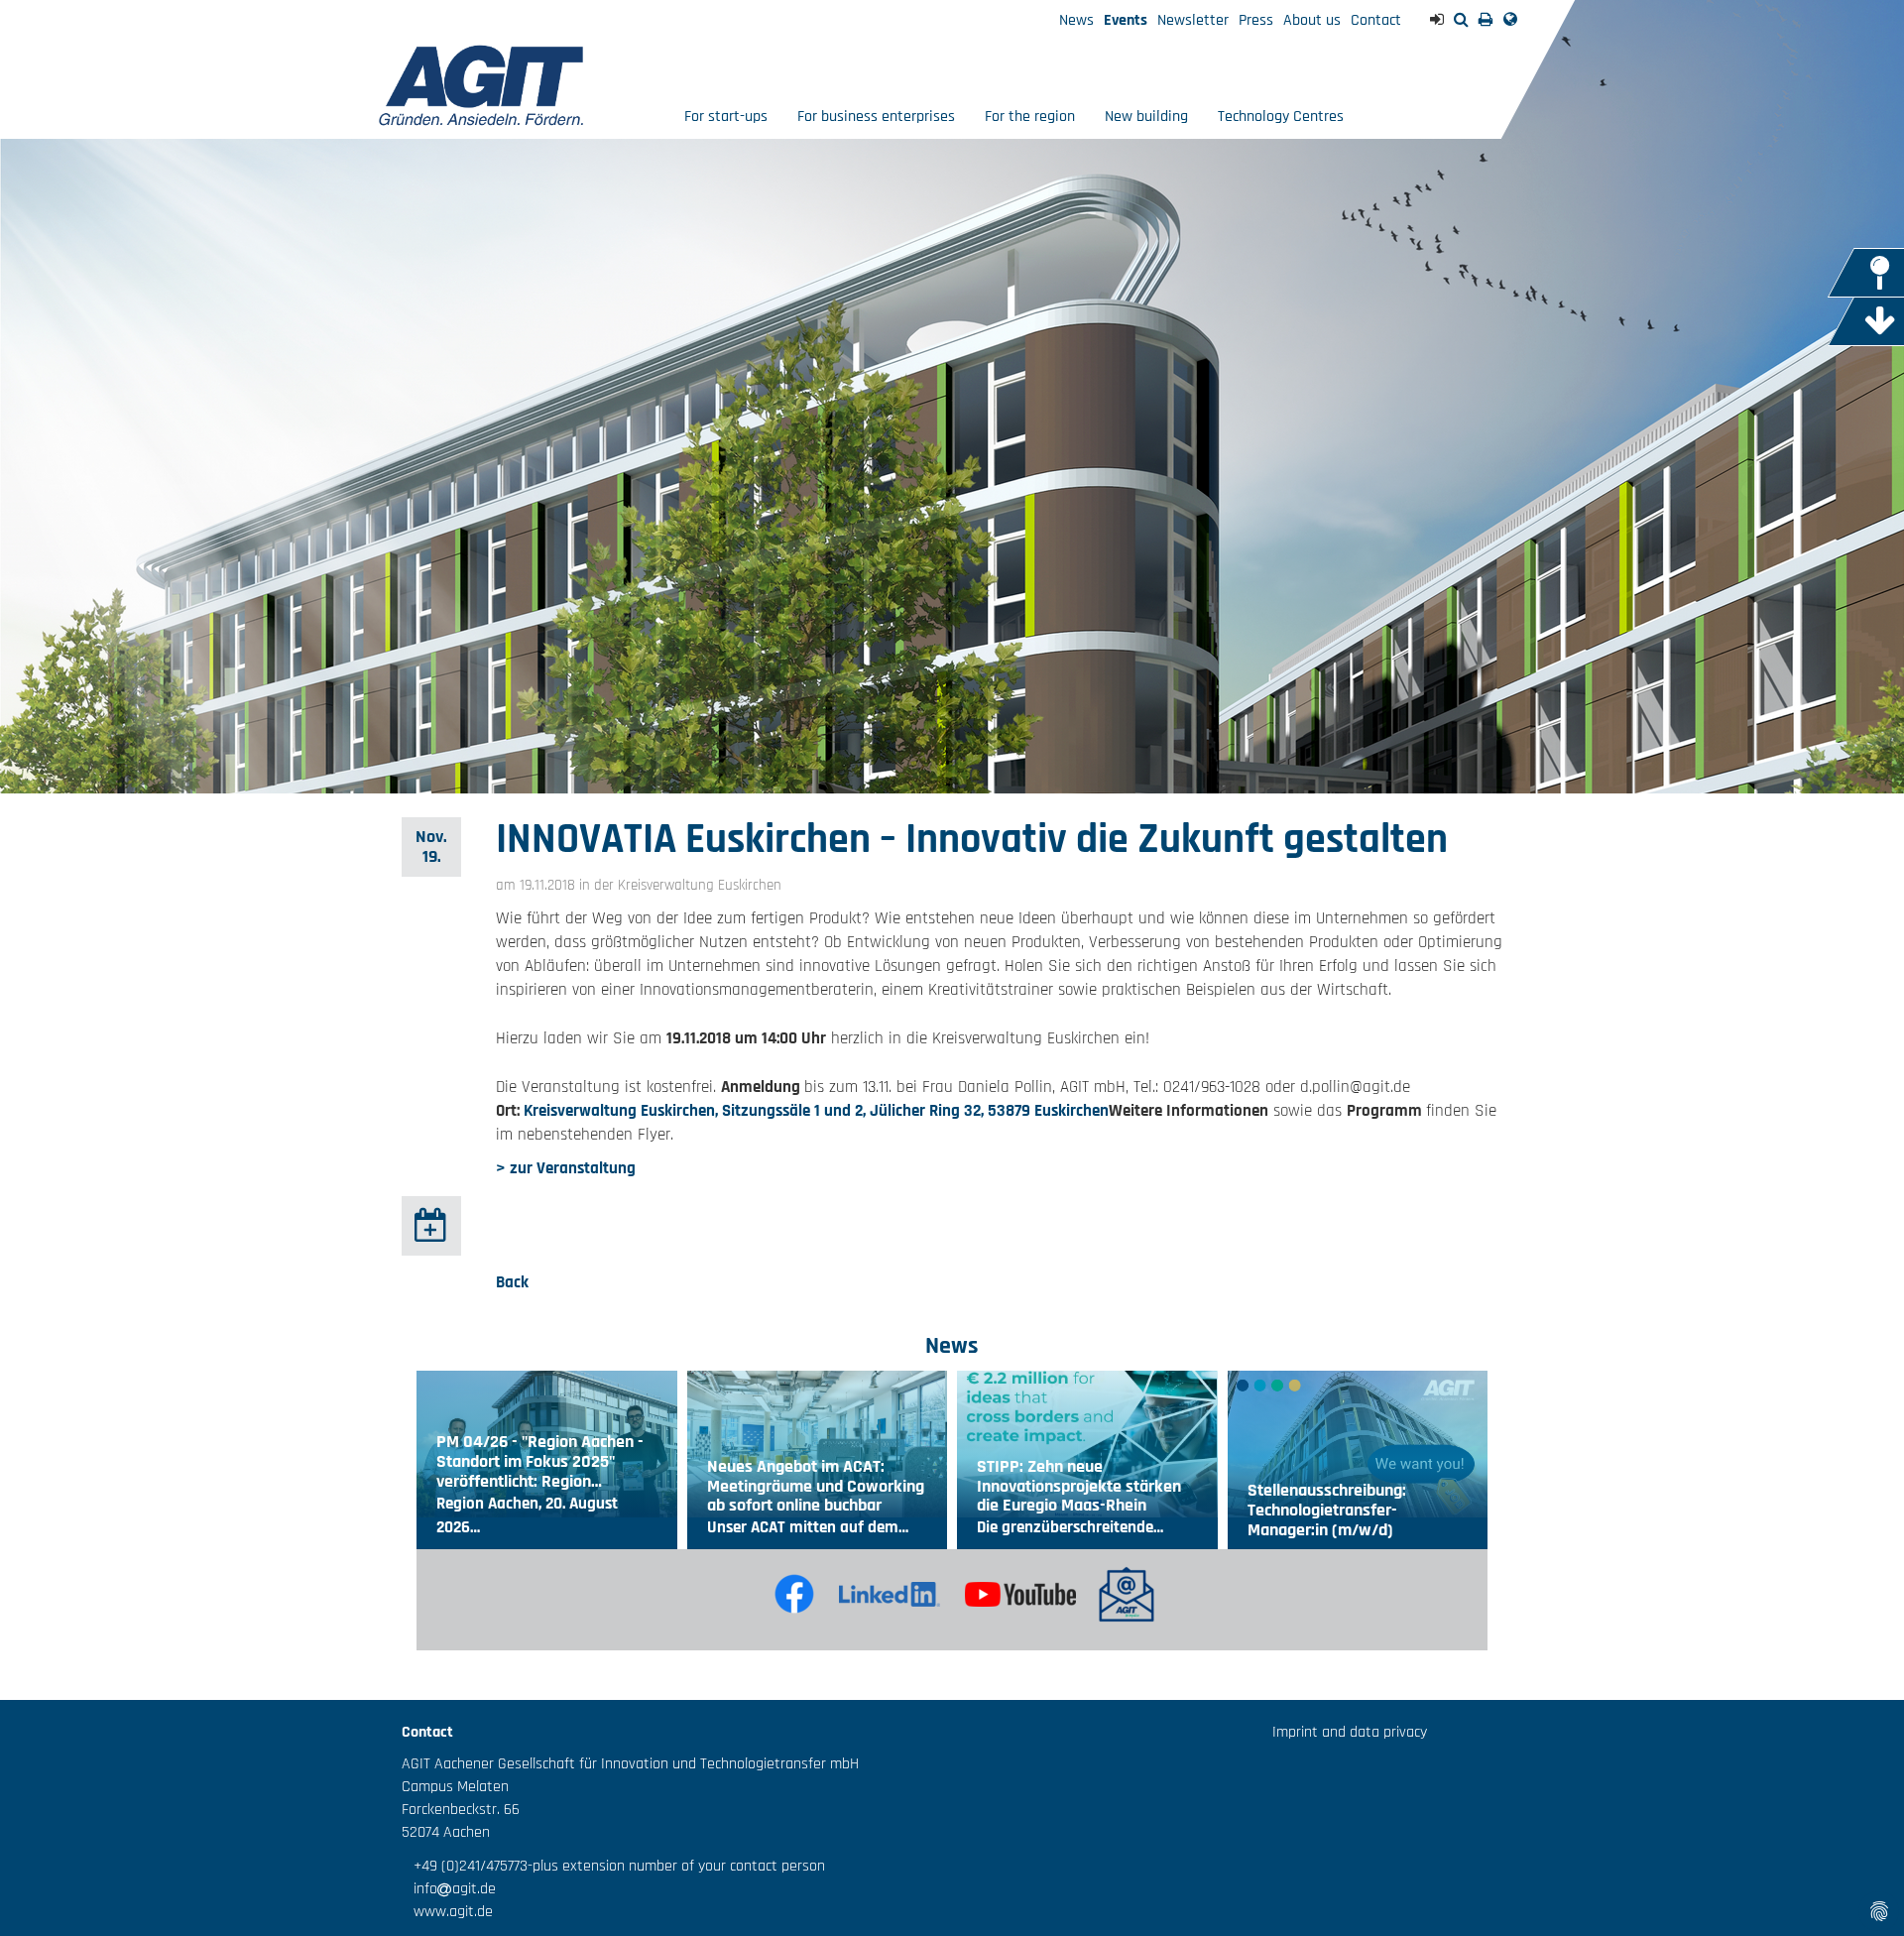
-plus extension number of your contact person (676, 1866)
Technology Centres (1281, 117)
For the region (1030, 117)
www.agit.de (447, 1912)
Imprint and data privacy (1350, 1732)
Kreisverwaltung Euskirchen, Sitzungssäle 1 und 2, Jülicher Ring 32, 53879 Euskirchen (816, 1111)
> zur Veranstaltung (566, 1168)
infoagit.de (449, 1889)
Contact (1376, 20)
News (1076, 20)
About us (1312, 20)
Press (1256, 20)
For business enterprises (876, 117)
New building (1146, 117)
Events (1126, 20)
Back (512, 1282)
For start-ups (726, 117)
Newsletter (1193, 20)
